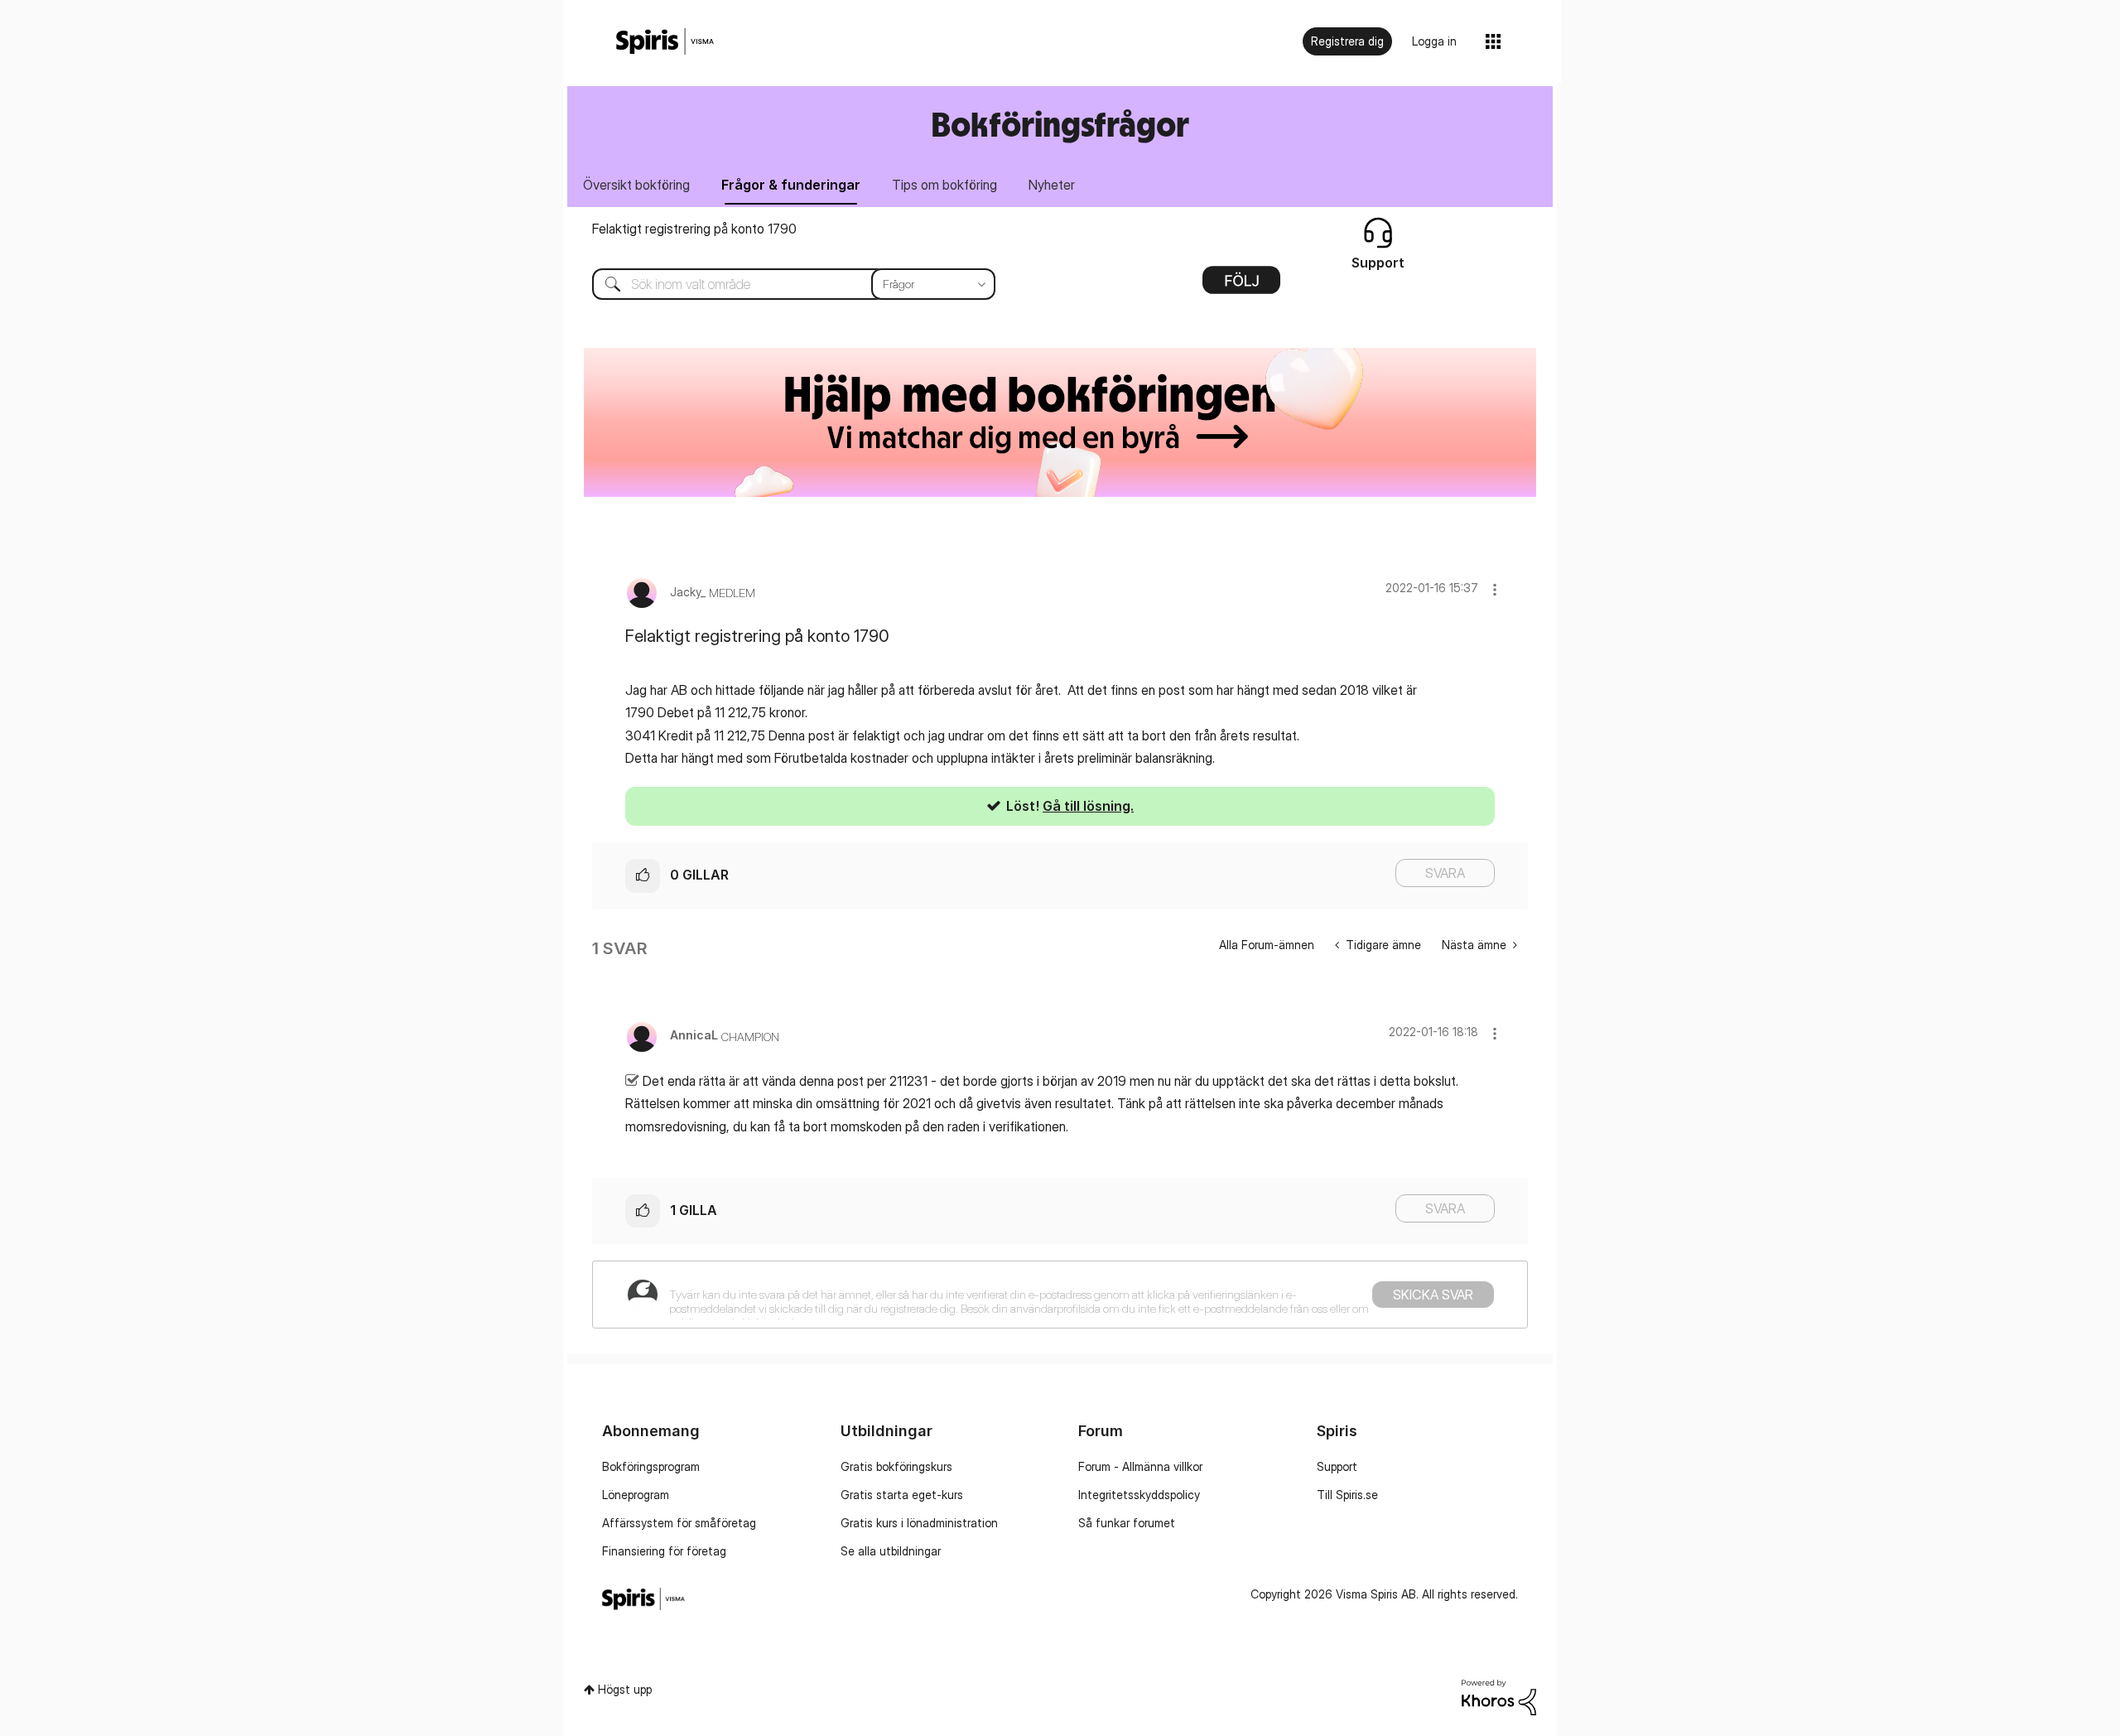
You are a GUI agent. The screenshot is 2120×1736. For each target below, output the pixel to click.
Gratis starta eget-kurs (902, 1495)
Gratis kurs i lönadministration (919, 1523)
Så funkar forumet (1127, 1523)
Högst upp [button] (625, 1689)
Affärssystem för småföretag (679, 1523)
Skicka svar (1433, 1295)
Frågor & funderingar (791, 185)
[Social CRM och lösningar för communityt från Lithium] (1499, 1696)
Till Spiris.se (1347, 1495)
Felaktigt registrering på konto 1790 (694, 229)
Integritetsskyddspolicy (1139, 1495)
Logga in (1434, 41)
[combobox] (781, 284)
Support (1337, 1466)
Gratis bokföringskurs (896, 1466)
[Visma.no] (665, 42)
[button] (1495, 589)
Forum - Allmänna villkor (1140, 1466)
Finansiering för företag (664, 1551)
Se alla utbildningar (891, 1551)
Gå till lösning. (1088, 806)
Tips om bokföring (944, 185)
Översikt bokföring (636, 185)
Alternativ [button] (1241, 286)
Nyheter (1052, 185)
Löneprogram (636, 1495)
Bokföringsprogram (651, 1466)
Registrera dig (1347, 41)
